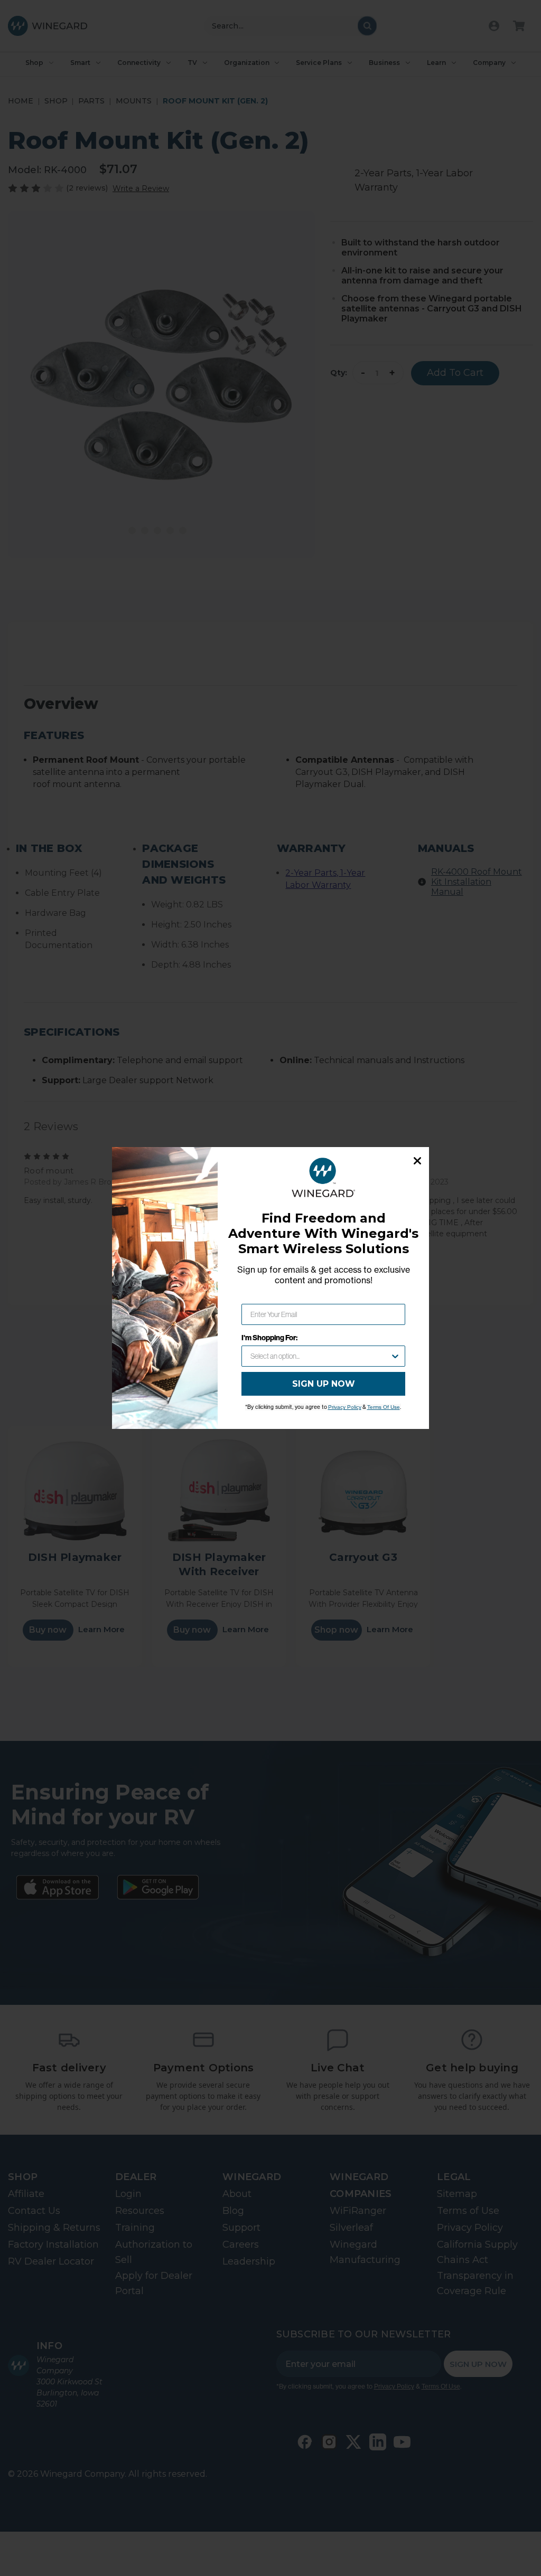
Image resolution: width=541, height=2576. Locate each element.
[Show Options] (395, 1356)
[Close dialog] (417, 1161)
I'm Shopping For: (269, 1338)
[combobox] (320, 1356)
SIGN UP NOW (324, 1384)
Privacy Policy (345, 1407)
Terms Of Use (384, 1407)
